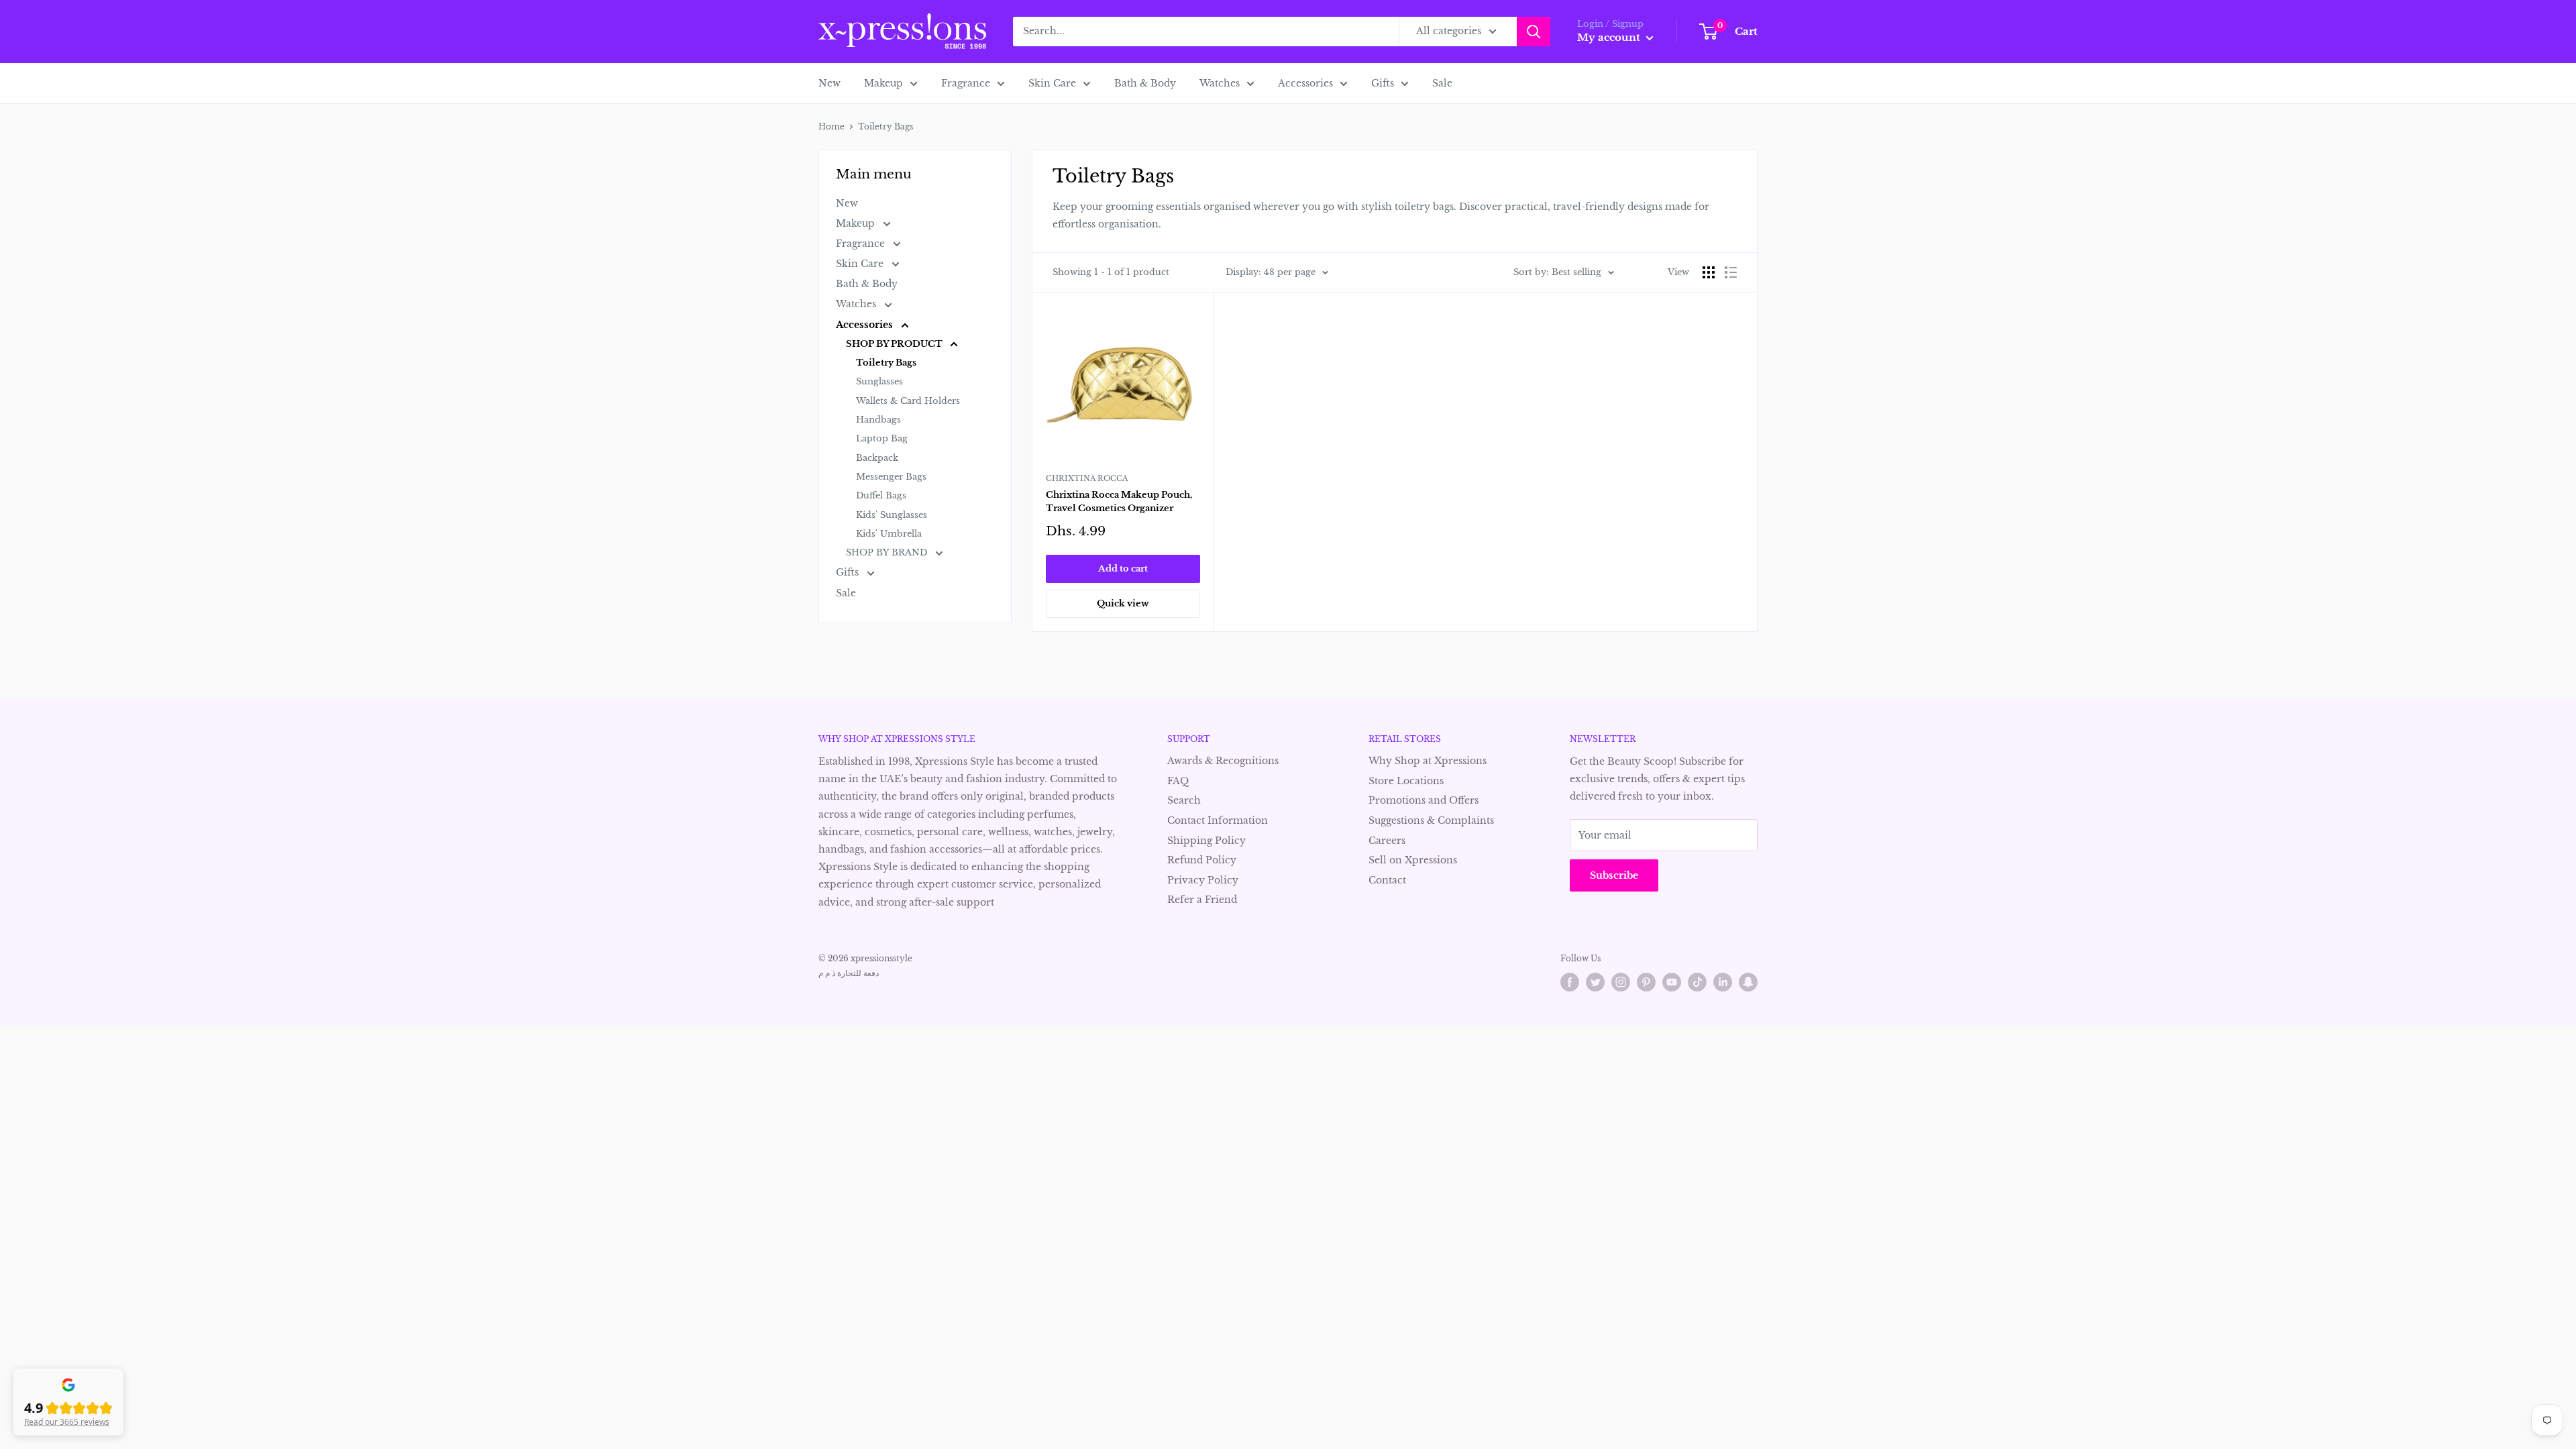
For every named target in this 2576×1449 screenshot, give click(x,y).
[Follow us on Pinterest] (1646, 982)
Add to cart (1123, 569)
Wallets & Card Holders (908, 401)
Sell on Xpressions (1413, 860)
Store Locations (1406, 781)
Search (1184, 800)
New (829, 83)
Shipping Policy (1206, 841)
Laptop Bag (882, 438)
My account (1610, 37)
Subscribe (1614, 875)
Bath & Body (1145, 83)
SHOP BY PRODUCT (895, 344)
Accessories (1305, 83)
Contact (1387, 880)
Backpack (877, 458)
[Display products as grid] (1709, 272)
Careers (1387, 841)
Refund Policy (1202, 860)
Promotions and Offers (1424, 800)
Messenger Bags (891, 477)
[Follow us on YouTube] (1672, 982)
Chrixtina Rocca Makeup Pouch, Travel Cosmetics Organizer (1119, 501)
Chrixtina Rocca (1087, 478)
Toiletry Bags (886, 363)
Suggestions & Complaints (1431, 820)
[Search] (1534, 32)
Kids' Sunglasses (892, 515)
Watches (1220, 83)
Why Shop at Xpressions (1428, 761)
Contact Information (1218, 820)
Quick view (1123, 603)
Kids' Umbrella (889, 534)
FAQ (1178, 781)
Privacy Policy (1203, 880)
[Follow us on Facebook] (1570, 982)
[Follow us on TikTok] (1697, 982)
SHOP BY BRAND (888, 552)
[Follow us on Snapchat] (1748, 982)
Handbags (878, 420)
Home (831, 126)
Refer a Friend (1202, 900)
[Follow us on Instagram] (1621, 982)
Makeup (883, 83)
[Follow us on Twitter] (1595, 982)
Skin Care (1052, 83)
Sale (1442, 83)
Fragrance (966, 83)
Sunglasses (879, 381)
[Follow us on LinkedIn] (1723, 982)
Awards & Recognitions (1223, 761)
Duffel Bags (881, 495)
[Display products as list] (1731, 272)
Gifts (1383, 83)
